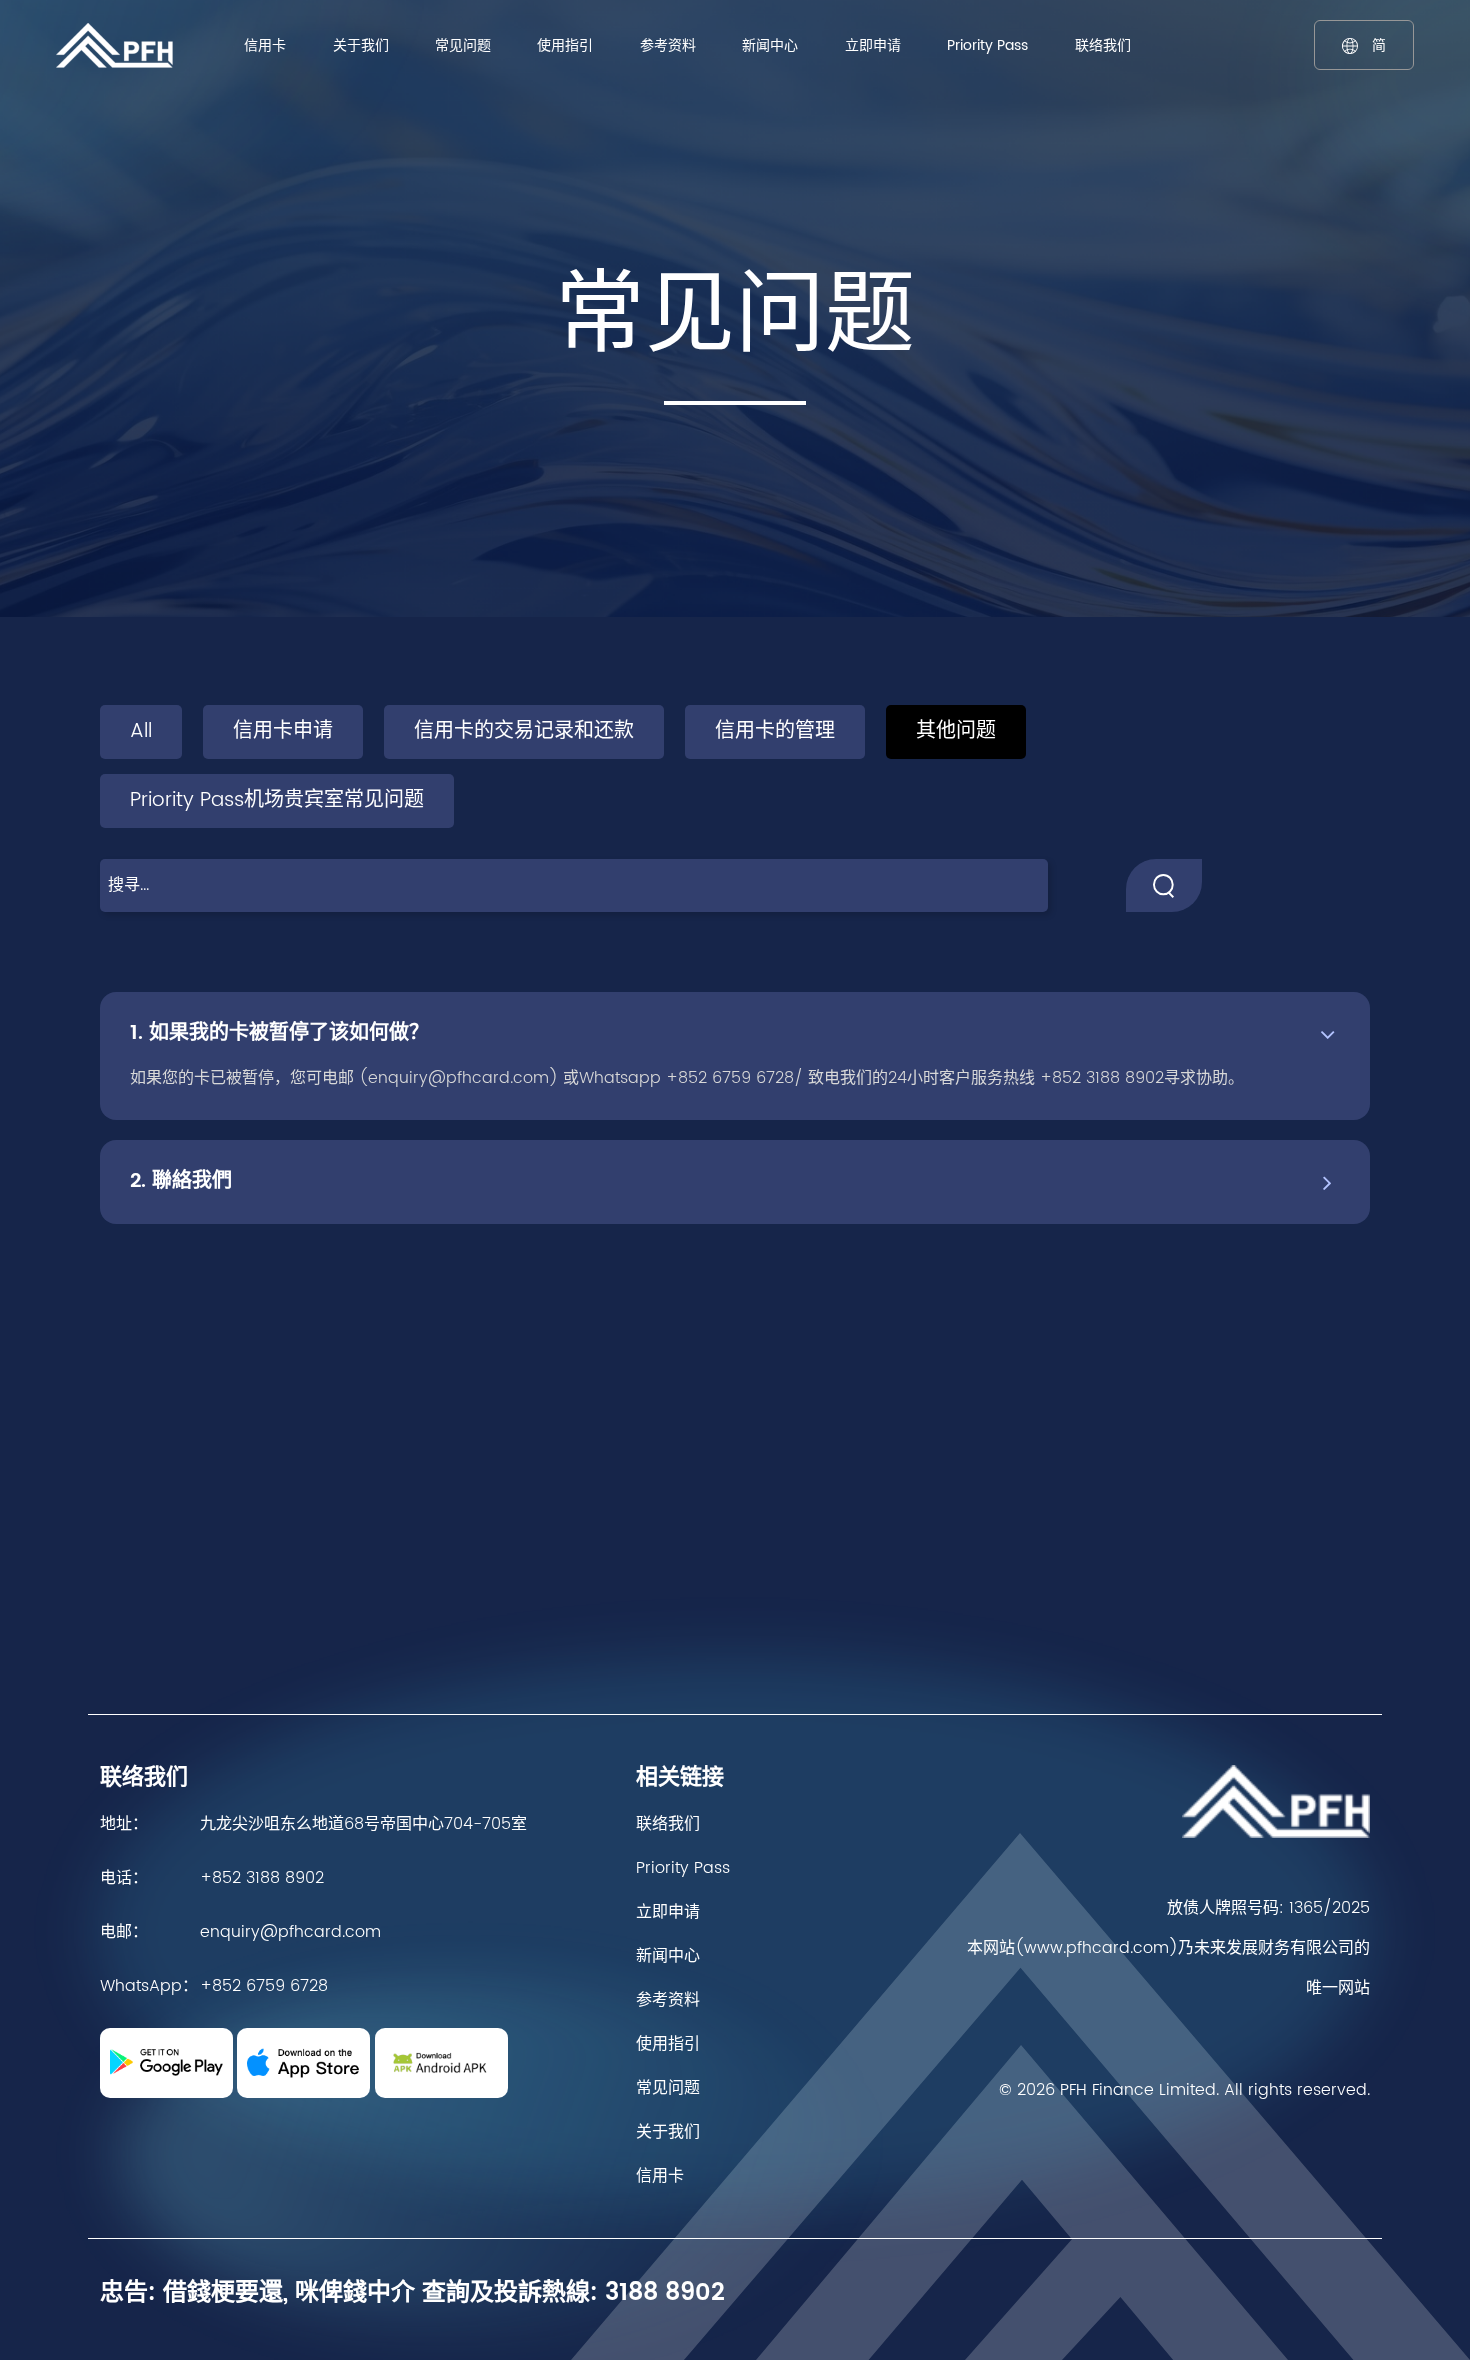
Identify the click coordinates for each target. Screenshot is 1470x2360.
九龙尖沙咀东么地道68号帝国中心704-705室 (363, 1824)
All (141, 731)
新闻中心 (770, 45)
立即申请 (873, 45)
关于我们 (361, 45)
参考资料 (668, 45)
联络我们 (1103, 45)
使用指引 (565, 45)
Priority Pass (987, 45)
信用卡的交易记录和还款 (524, 731)
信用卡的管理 (775, 731)
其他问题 (956, 731)
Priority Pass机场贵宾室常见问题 (277, 800)
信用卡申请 (283, 731)
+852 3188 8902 (262, 1878)
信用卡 (265, 45)
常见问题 (463, 45)
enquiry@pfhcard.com (290, 1932)
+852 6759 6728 (264, 1986)
